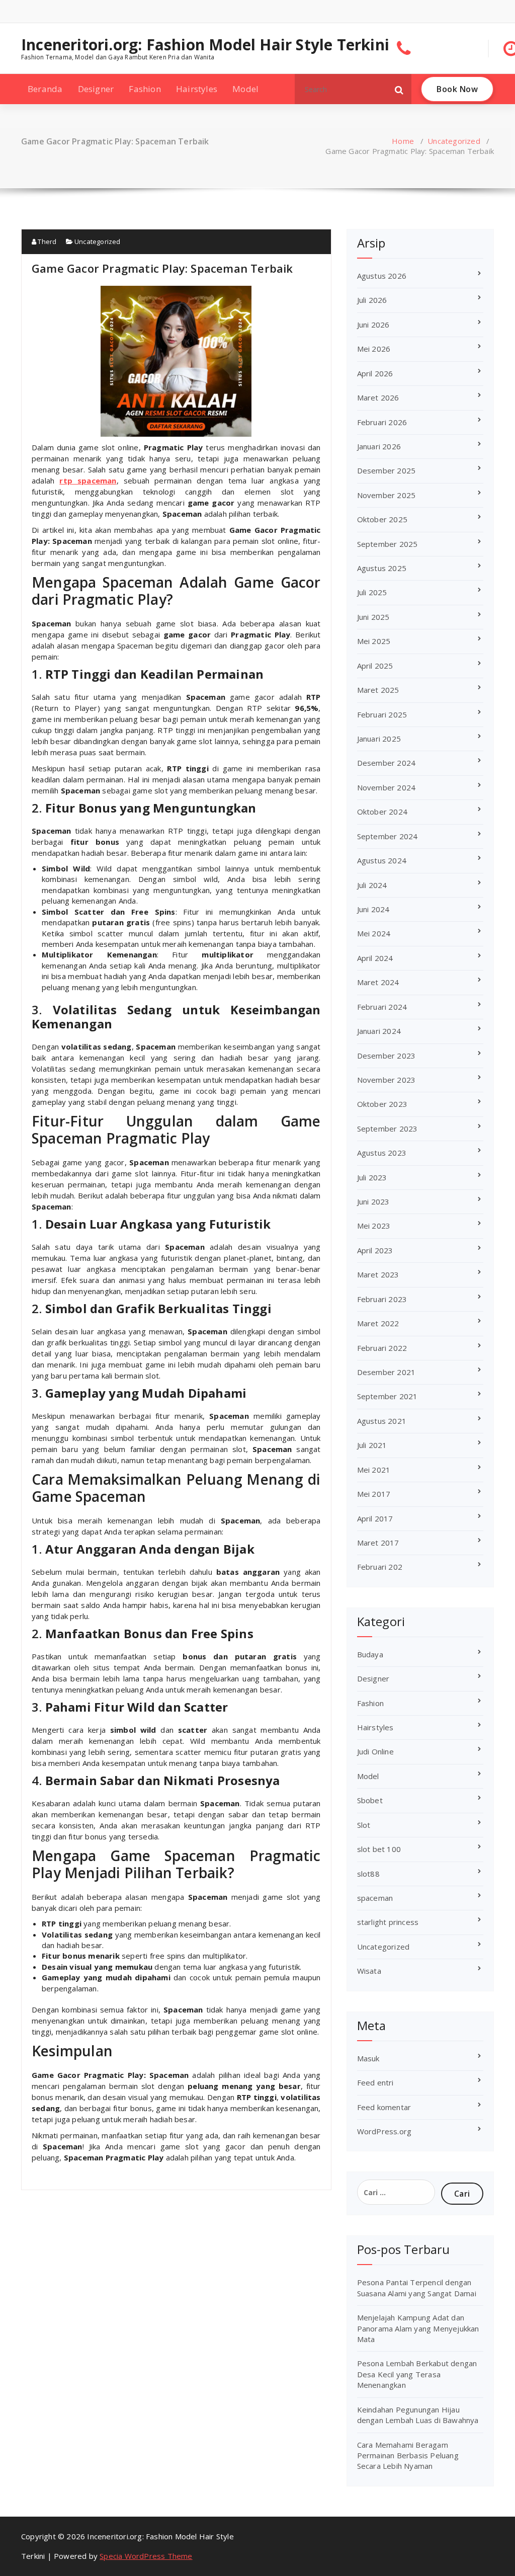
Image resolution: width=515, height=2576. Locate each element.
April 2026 (375, 373)
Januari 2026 (379, 446)
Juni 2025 (373, 617)
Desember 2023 (387, 1056)
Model (245, 89)
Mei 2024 (374, 933)
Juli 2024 (372, 885)
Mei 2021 (374, 1470)
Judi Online (375, 1751)
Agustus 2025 (382, 568)
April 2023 (375, 1250)
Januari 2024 (379, 1031)
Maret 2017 (378, 1543)
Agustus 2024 (382, 860)
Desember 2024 (387, 763)
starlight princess (388, 1922)
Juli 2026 (372, 300)
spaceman (375, 1898)
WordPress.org (384, 2131)
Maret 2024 (378, 982)
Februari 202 (380, 1567)
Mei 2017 (374, 1494)
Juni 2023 (373, 1201)
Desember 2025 (387, 470)
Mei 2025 (374, 641)
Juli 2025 (372, 592)
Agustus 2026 (382, 276)
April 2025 (375, 666)
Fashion (145, 89)
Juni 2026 (373, 325)
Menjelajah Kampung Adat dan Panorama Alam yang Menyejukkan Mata (418, 2328)
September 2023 (388, 1129)
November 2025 (387, 495)
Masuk (368, 2058)
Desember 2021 (387, 1372)
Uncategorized (454, 141)
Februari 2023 (382, 1299)
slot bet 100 (379, 1849)
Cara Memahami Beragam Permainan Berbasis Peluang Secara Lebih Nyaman (408, 2456)
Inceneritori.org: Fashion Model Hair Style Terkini (205, 45)
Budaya (370, 1654)
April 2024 (375, 958)
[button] (399, 89)
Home (403, 141)
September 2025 (388, 544)
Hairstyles (197, 89)
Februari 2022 (382, 1348)
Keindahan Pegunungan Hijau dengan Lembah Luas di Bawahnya (418, 2415)
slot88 (368, 1874)
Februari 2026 (382, 422)
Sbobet (370, 1800)
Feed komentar (384, 2107)
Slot (364, 1825)
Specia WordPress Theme (146, 2556)
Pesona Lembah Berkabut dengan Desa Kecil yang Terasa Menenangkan (417, 2374)
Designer (96, 89)
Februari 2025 (382, 714)
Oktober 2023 (382, 1104)
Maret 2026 (378, 397)
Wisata (369, 1971)
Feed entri (375, 2082)
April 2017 (375, 1518)
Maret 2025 (378, 690)
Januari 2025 (379, 739)
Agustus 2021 (382, 1421)
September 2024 (388, 836)
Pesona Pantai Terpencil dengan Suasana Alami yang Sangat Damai (417, 2287)
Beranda (45, 89)
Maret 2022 (378, 1323)
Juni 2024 (373, 909)
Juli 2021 (372, 1445)
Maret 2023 (378, 1274)
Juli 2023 (372, 1177)
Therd (46, 242)
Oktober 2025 (382, 519)
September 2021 (388, 1396)
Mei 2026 (374, 349)
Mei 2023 (374, 1226)
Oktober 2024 (382, 812)
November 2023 (387, 1080)
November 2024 (387, 787)
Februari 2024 (382, 1007)
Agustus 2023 (382, 1153)
